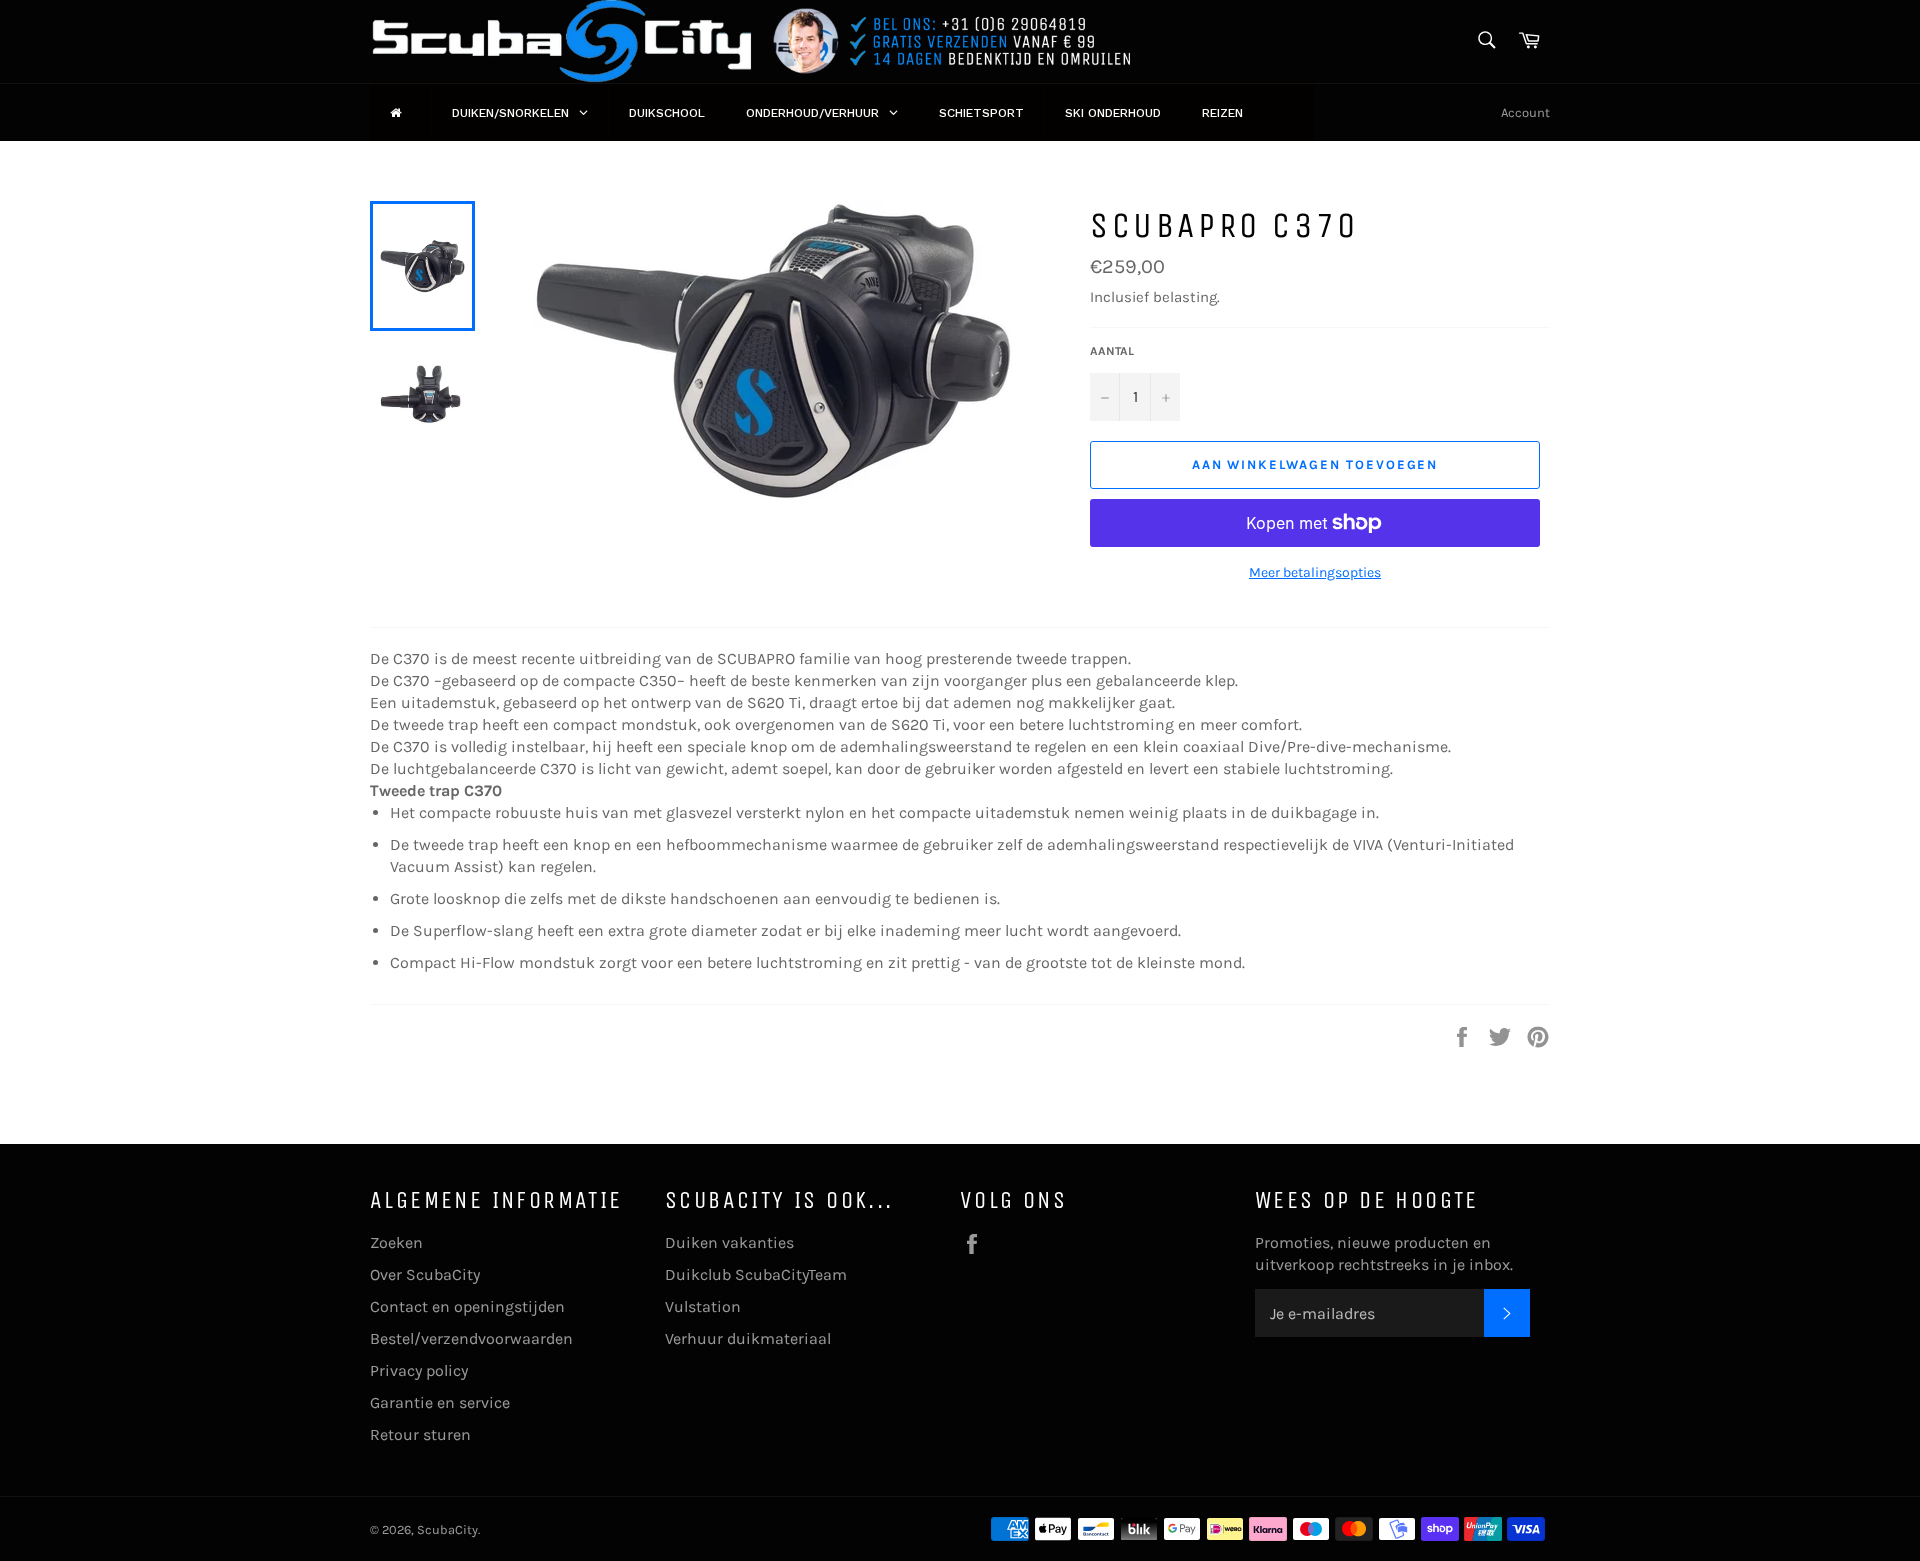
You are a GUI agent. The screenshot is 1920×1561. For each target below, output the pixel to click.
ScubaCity (447, 1529)
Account (1525, 112)
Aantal (1112, 351)
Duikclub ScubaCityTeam (756, 1274)
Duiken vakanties (729, 1242)
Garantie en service (440, 1402)
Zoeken (396, 1242)
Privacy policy (419, 1370)
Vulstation (703, 1306)
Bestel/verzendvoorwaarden (471, 1338)
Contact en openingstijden (467, 1306)
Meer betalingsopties (1315, 572)
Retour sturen (420, 1434)
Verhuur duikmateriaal (748, 1338)
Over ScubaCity (425, 1274)
